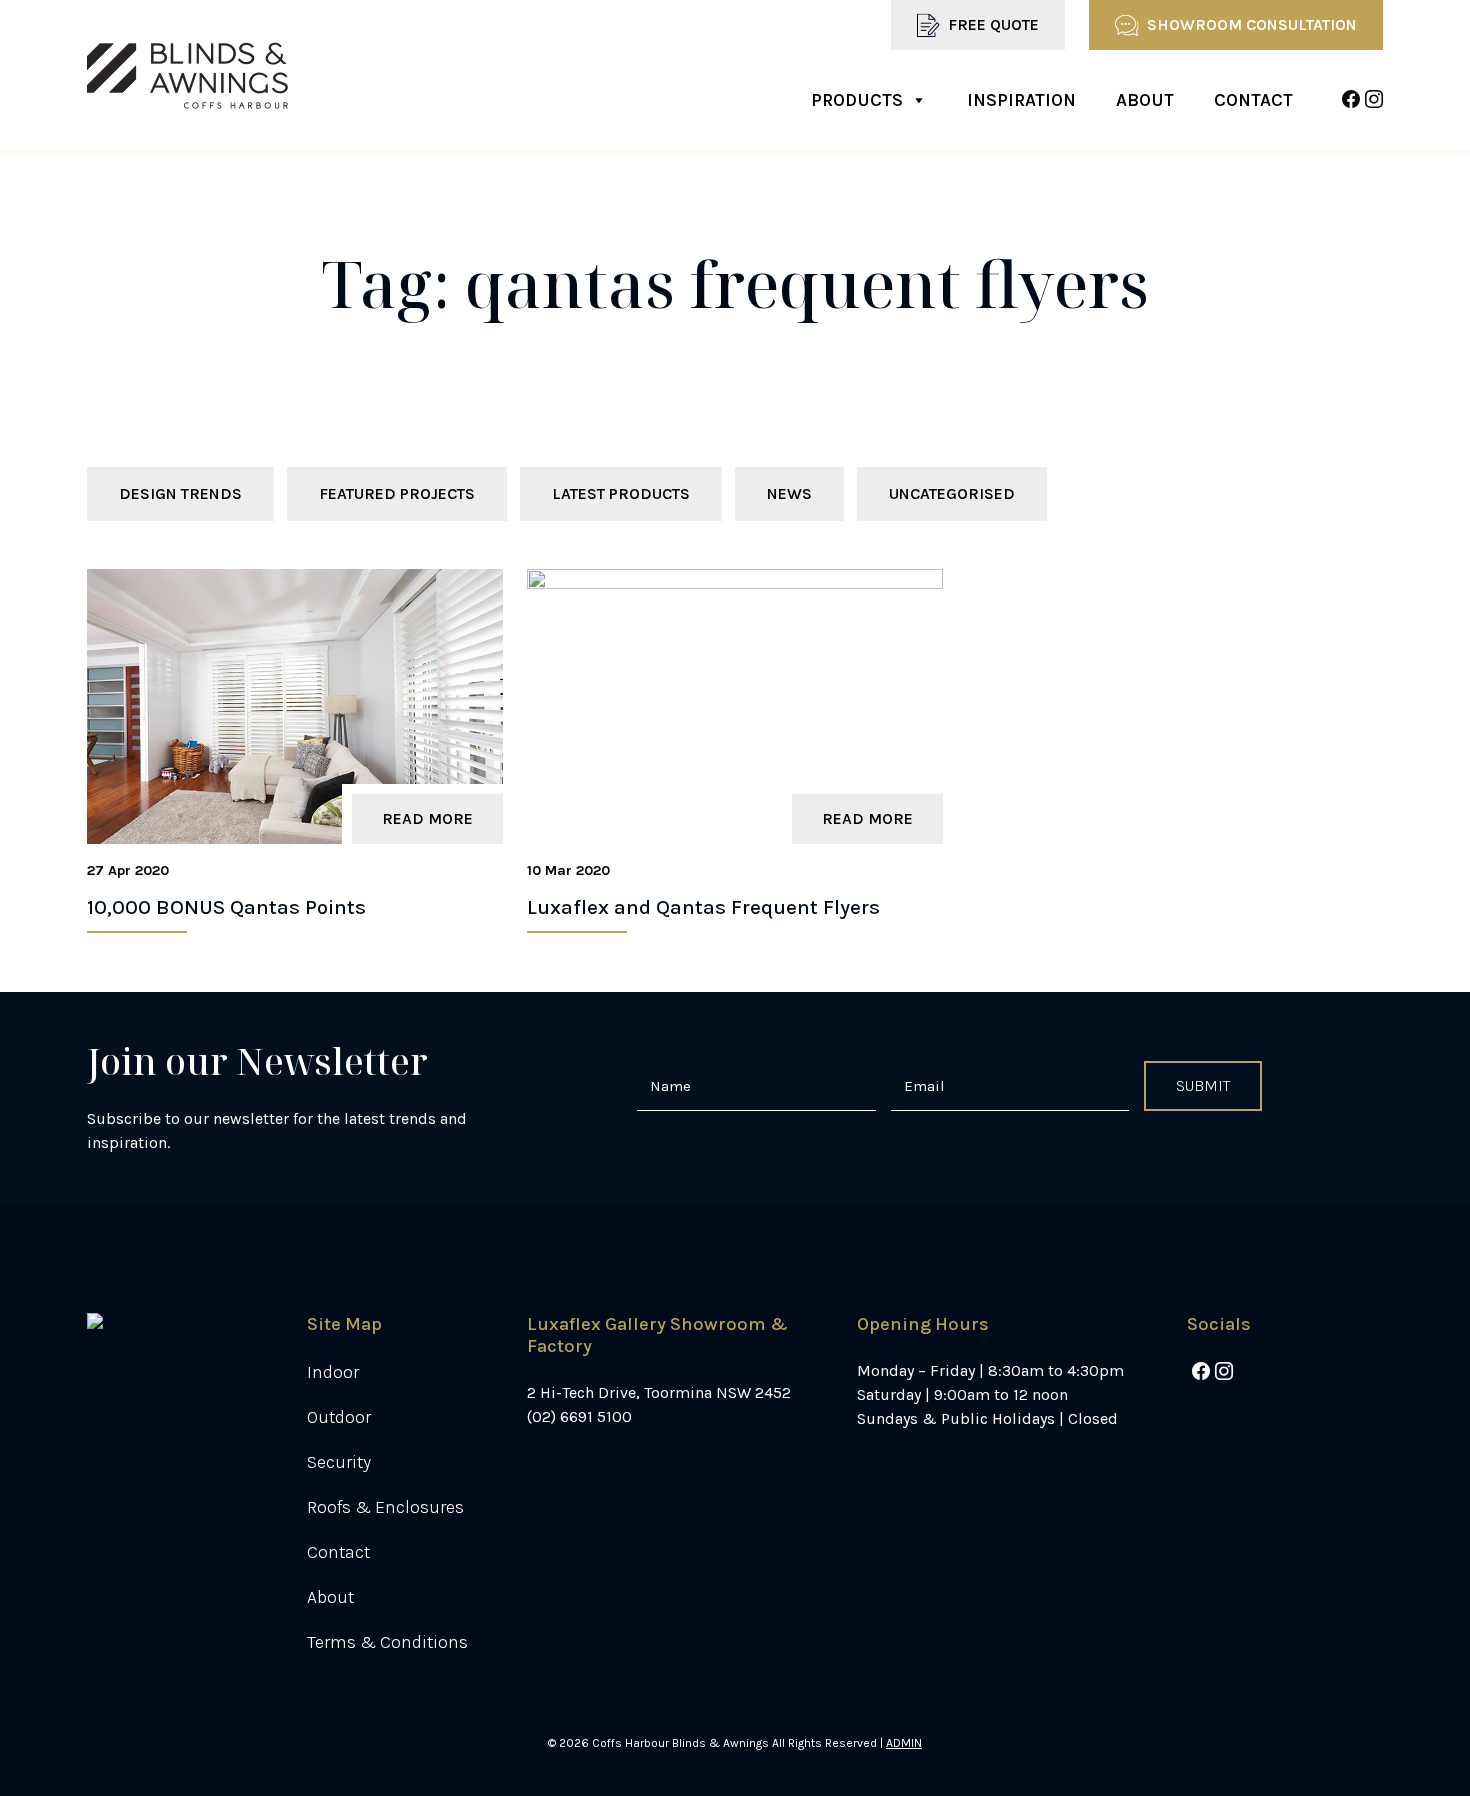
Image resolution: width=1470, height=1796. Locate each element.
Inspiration (1021, 100)
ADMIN (904, 1743)
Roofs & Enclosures (385, 1507)
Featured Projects (397, 493)
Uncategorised (952, 493)
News (789, 493)
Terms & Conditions (387, 1642)
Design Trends (180, 493)
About (1145, 100)
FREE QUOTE (993, 24)
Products (857, 100)
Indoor (333, 1372)
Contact (1253, 100)
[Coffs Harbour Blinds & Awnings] (187, 75)
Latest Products (621, 493)
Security (339, 1462)
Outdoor (339, 1417)
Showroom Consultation (1252, 24)
